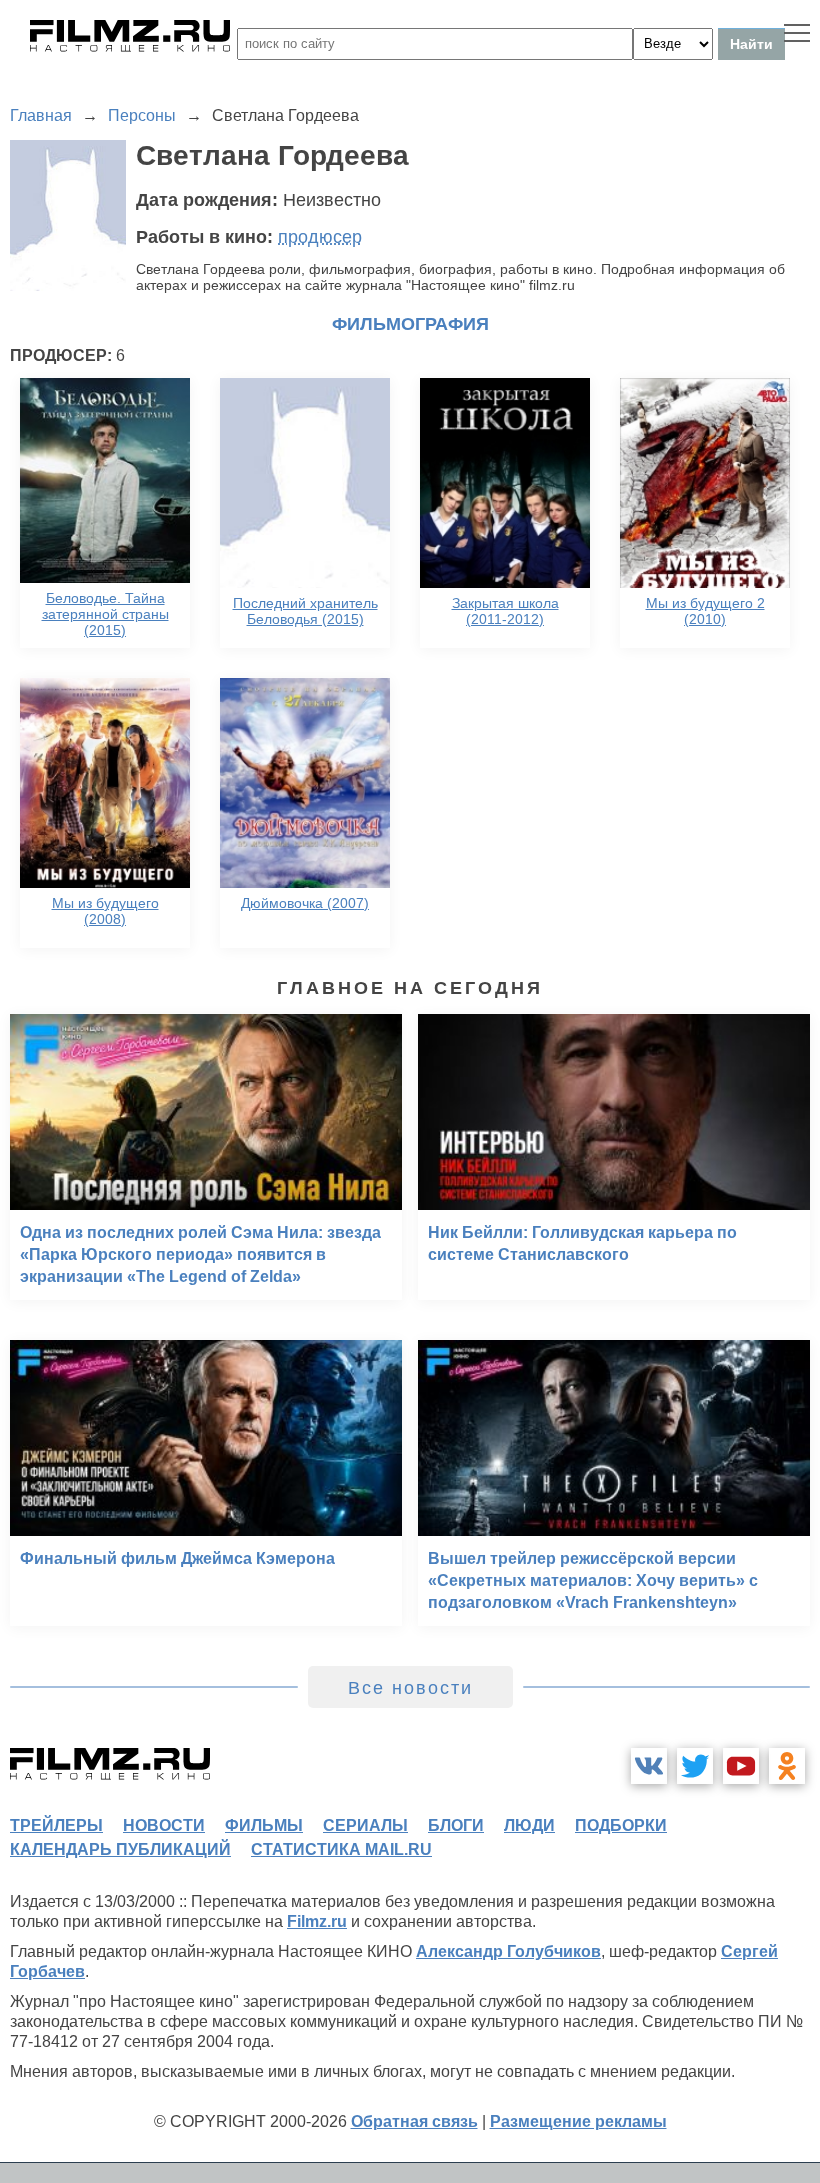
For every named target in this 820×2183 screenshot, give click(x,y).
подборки (621, 1825)
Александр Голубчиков (508, 1951)
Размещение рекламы (578, 2121)
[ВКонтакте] (649, 1766)
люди (529, 1825)
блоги (456, 1825)
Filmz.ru (317, 1921)
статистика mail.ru (341, 1849)
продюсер (320, 237)
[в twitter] (695, 1766)
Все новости (410, 1688)
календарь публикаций (120, 1849)
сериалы (365, 1825)
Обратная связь (414, 2121)
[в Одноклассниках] (787, 1766)
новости (164, 1825)
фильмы (264, 1825)
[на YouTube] (741, 1766)
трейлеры (56, 1825)
